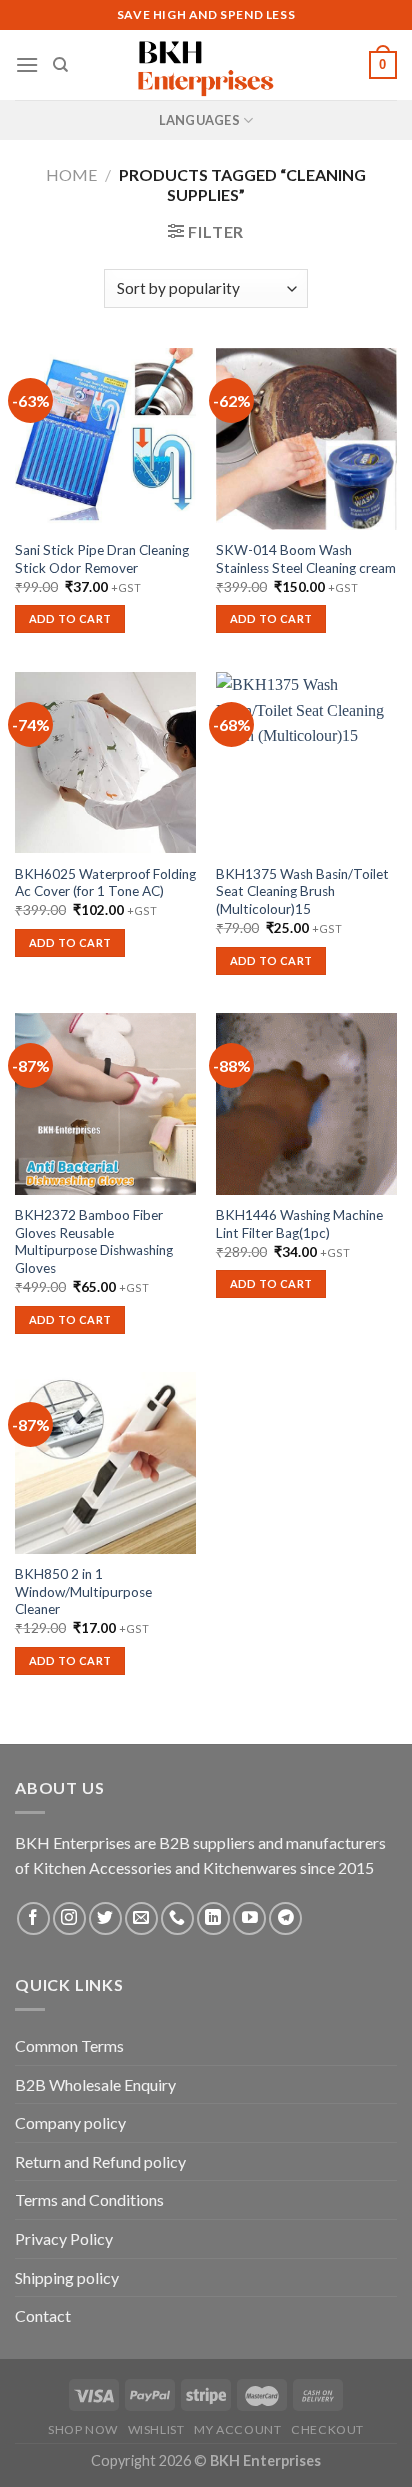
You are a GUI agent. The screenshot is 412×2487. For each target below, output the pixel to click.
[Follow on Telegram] (285, 1918)
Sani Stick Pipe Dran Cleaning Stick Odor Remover (102, 559)
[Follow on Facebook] (33, 1918)
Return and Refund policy (100, 2161)
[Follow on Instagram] (69, 1918)
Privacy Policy (64, 2238)
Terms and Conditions (89, 2199)
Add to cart (70, 618)
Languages (199, 120)
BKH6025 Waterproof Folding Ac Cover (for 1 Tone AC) (105, 883)
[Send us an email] (141, 1918)
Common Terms (69, 2045)
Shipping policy (67, 2277)
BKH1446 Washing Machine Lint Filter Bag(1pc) (299, 1224)
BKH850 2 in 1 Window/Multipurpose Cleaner (83, 1591)
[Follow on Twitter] (105, 1918)
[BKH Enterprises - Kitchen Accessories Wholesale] (206, 65)
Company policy (70, 2122)
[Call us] (177, 1918)
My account (237, 2429)
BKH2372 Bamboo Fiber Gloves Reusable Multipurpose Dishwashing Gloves (94, 1241)
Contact (43, 2315)
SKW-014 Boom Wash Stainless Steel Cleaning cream (306, 559)
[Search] (60, 65)
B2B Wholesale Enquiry (95, 2084)
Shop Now (83, 2429)
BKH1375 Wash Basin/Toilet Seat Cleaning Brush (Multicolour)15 (302, 891)
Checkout (327, 2429)
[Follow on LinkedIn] (213, 1918)
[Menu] (27, 64)
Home (71, 174)
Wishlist (156, 2429)
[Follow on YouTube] (249, 1918)
